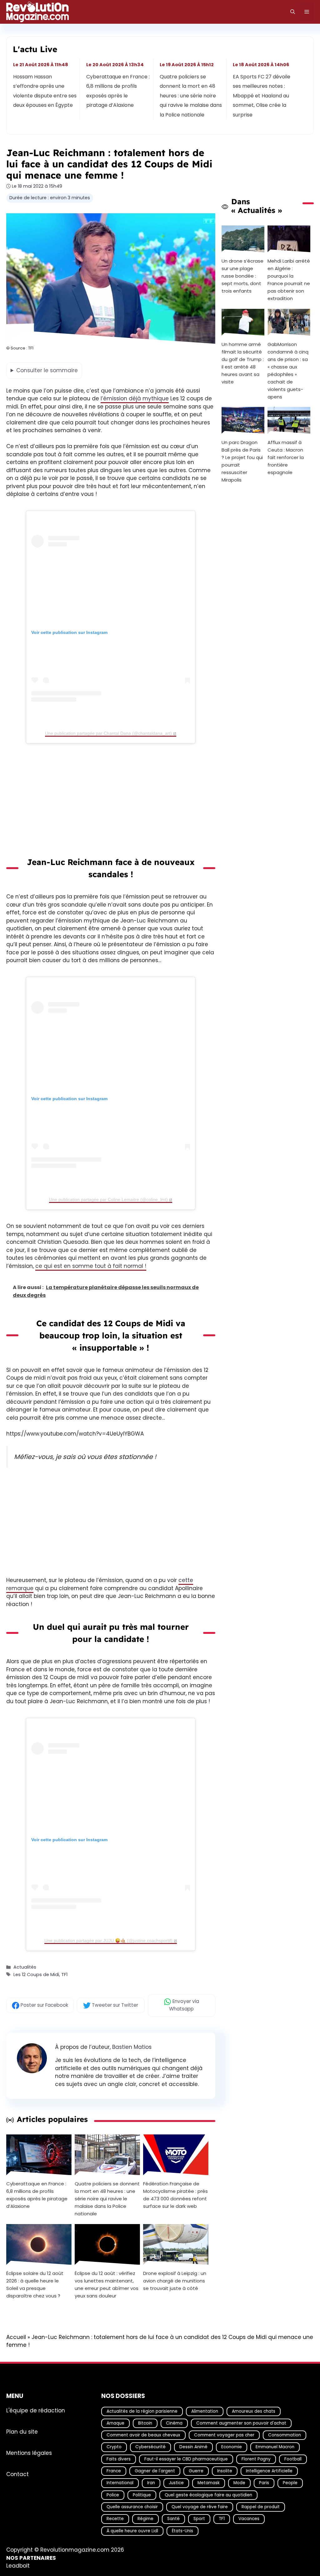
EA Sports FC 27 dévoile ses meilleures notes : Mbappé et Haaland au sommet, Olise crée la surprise (262, 96)
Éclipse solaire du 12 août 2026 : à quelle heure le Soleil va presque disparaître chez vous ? (35, 2285)
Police (113, 2495)
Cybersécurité (150, 2447)
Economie (232, 2447)
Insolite (225, 2471)
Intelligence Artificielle (269, 2471)
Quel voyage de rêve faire (200, 2507)
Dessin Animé (193, 2447)
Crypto (114, 2447)
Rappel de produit (261, 2507)
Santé (173, 2519)
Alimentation (205, 2411)
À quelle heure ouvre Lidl (132, 2531)
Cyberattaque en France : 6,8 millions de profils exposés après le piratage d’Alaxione (118, 91)
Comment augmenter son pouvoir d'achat (241, 2423)
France (114, 2471)
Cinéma (174, 2423)
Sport (199, 2519)
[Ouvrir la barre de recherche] (293, 12)
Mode (239, 2483)
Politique (142, 2495)
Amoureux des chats (254, 2411)
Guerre (196, 2471)
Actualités (25, 1967)
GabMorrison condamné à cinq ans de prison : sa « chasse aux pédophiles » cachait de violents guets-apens (288, 370)
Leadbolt (18, 2566)
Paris (264, 2483)
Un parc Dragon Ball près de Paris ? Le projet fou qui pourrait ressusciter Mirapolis (242, 461)
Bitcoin (145, 2423)
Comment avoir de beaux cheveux (143, 2435)
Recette (115, 2519)
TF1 (64, 1975)
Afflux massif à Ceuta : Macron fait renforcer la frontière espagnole (286, 457)
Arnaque (115, 2423)
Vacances (249, 2519)
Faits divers (119, 2459)
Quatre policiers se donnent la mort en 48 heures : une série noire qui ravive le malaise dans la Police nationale (191, 96)
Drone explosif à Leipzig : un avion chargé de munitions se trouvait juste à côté (175, 2281)
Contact (17, 2474)
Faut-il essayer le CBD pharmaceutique (186, 2459)
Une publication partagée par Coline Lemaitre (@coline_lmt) (108, 1199)
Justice (176, 2483)
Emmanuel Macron (275, 2447)
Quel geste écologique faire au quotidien (208, 2495)
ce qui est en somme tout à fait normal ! (91, 1266)
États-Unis (182, 2531)
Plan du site (22, 2431)
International (120, 2483)
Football (293, 2459)
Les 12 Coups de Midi (36, 1975)
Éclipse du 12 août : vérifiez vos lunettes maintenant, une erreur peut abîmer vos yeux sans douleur (107, 2285)
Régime (145, 2519)
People (290, 2483)
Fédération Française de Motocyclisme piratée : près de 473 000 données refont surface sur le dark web (175, 2195)
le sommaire (47, 370)
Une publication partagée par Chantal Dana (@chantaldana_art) (108, 733)
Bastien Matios (132, 2047)
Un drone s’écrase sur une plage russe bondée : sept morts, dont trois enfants (242, 276)
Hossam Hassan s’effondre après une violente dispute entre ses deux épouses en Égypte (45, 91)
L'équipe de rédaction (36, 2410)
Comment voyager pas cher (224, 2435)
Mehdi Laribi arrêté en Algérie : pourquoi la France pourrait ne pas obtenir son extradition (289, 279)
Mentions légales (29, 2453)
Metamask (209, 2483)
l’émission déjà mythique (135, 398)
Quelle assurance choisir (132, 2507)
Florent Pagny (256, 2459)
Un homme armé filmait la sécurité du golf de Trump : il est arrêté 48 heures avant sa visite (243, 363)
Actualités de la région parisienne (142, 2411)
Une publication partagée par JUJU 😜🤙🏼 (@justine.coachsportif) (108, 1941)
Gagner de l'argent (155, 2471)
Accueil (16, 2337)
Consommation (285, 2435)
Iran (151, 2483)
